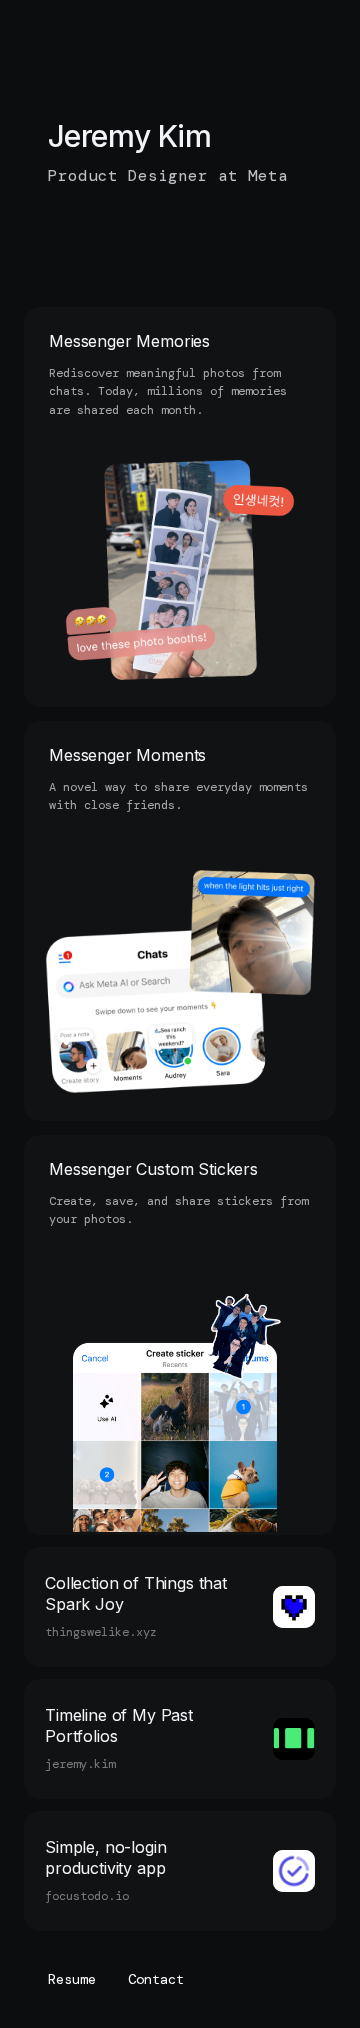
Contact (156, 1979)
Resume (72, 1979)
